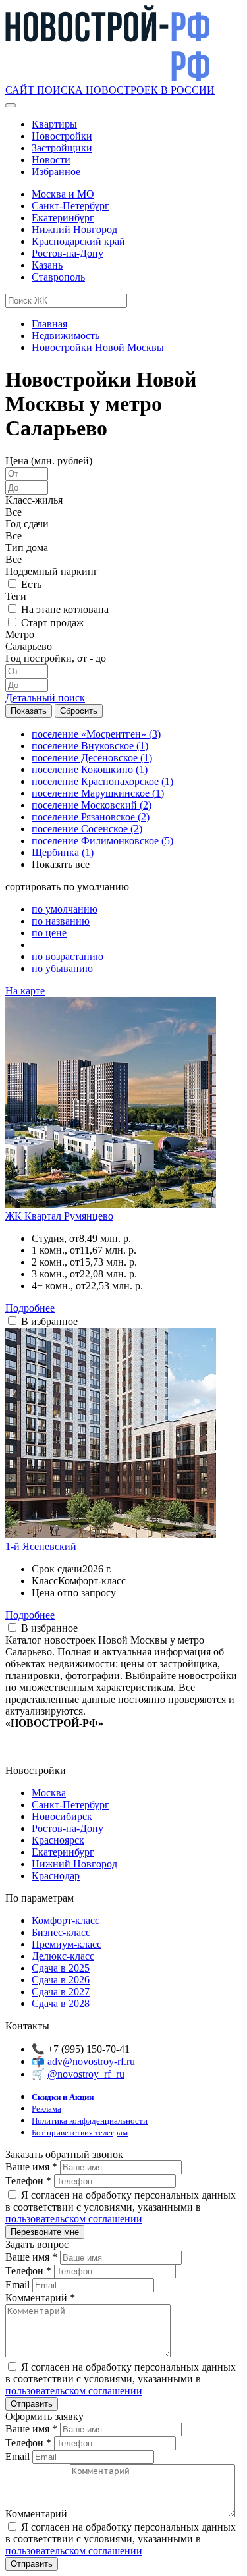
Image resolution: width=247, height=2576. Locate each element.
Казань (47, 265)
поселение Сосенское (87, 829)
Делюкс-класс (63, 1956)
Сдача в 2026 (61, 1980)
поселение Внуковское (90, 746)
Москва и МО (63, 194)
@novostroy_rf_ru (86, 2074)
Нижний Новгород (74, 229)
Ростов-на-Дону (68, 253)
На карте (25, 991)
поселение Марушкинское (98, 793)
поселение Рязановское (91, 817)
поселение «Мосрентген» (96, 734)
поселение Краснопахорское (102, 781)
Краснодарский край (78, 241)
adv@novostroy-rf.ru (91, 2061)
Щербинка (63, 852)
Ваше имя (31, 2167)
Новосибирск (62, 1816)
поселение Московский (92, 805)
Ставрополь (58, 277)
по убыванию (62, 968)
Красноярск (58, 1840)
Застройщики (62, 148)
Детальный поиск (45, 698)
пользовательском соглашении (74, 2219)
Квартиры (54, 124)
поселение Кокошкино (90, 769)
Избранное (56, 172)
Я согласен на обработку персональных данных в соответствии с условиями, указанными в (121, 2207)
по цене (49, 933)
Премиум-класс (67, 1944)
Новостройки (62, 136)
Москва (49, 1793)
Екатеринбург (63, 218)
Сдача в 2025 (61, 1968)
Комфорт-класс (66, 1920)
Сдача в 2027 (61, 1992)
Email (19, 2285)
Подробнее (30, 1308)
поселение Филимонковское (102, 841)
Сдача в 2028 (61, 2003)
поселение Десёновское (92, 758)
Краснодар (56, 1876)
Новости (51, 160)
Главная (49, 324)
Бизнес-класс (61, 1932)
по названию (61, 921)
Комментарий (40, 2298)
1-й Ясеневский (41, 1546)
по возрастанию (68, 956)
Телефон (28, 2181)
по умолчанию (65, 909)
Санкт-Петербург (70, 206)
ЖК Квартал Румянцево (59, 1216)
